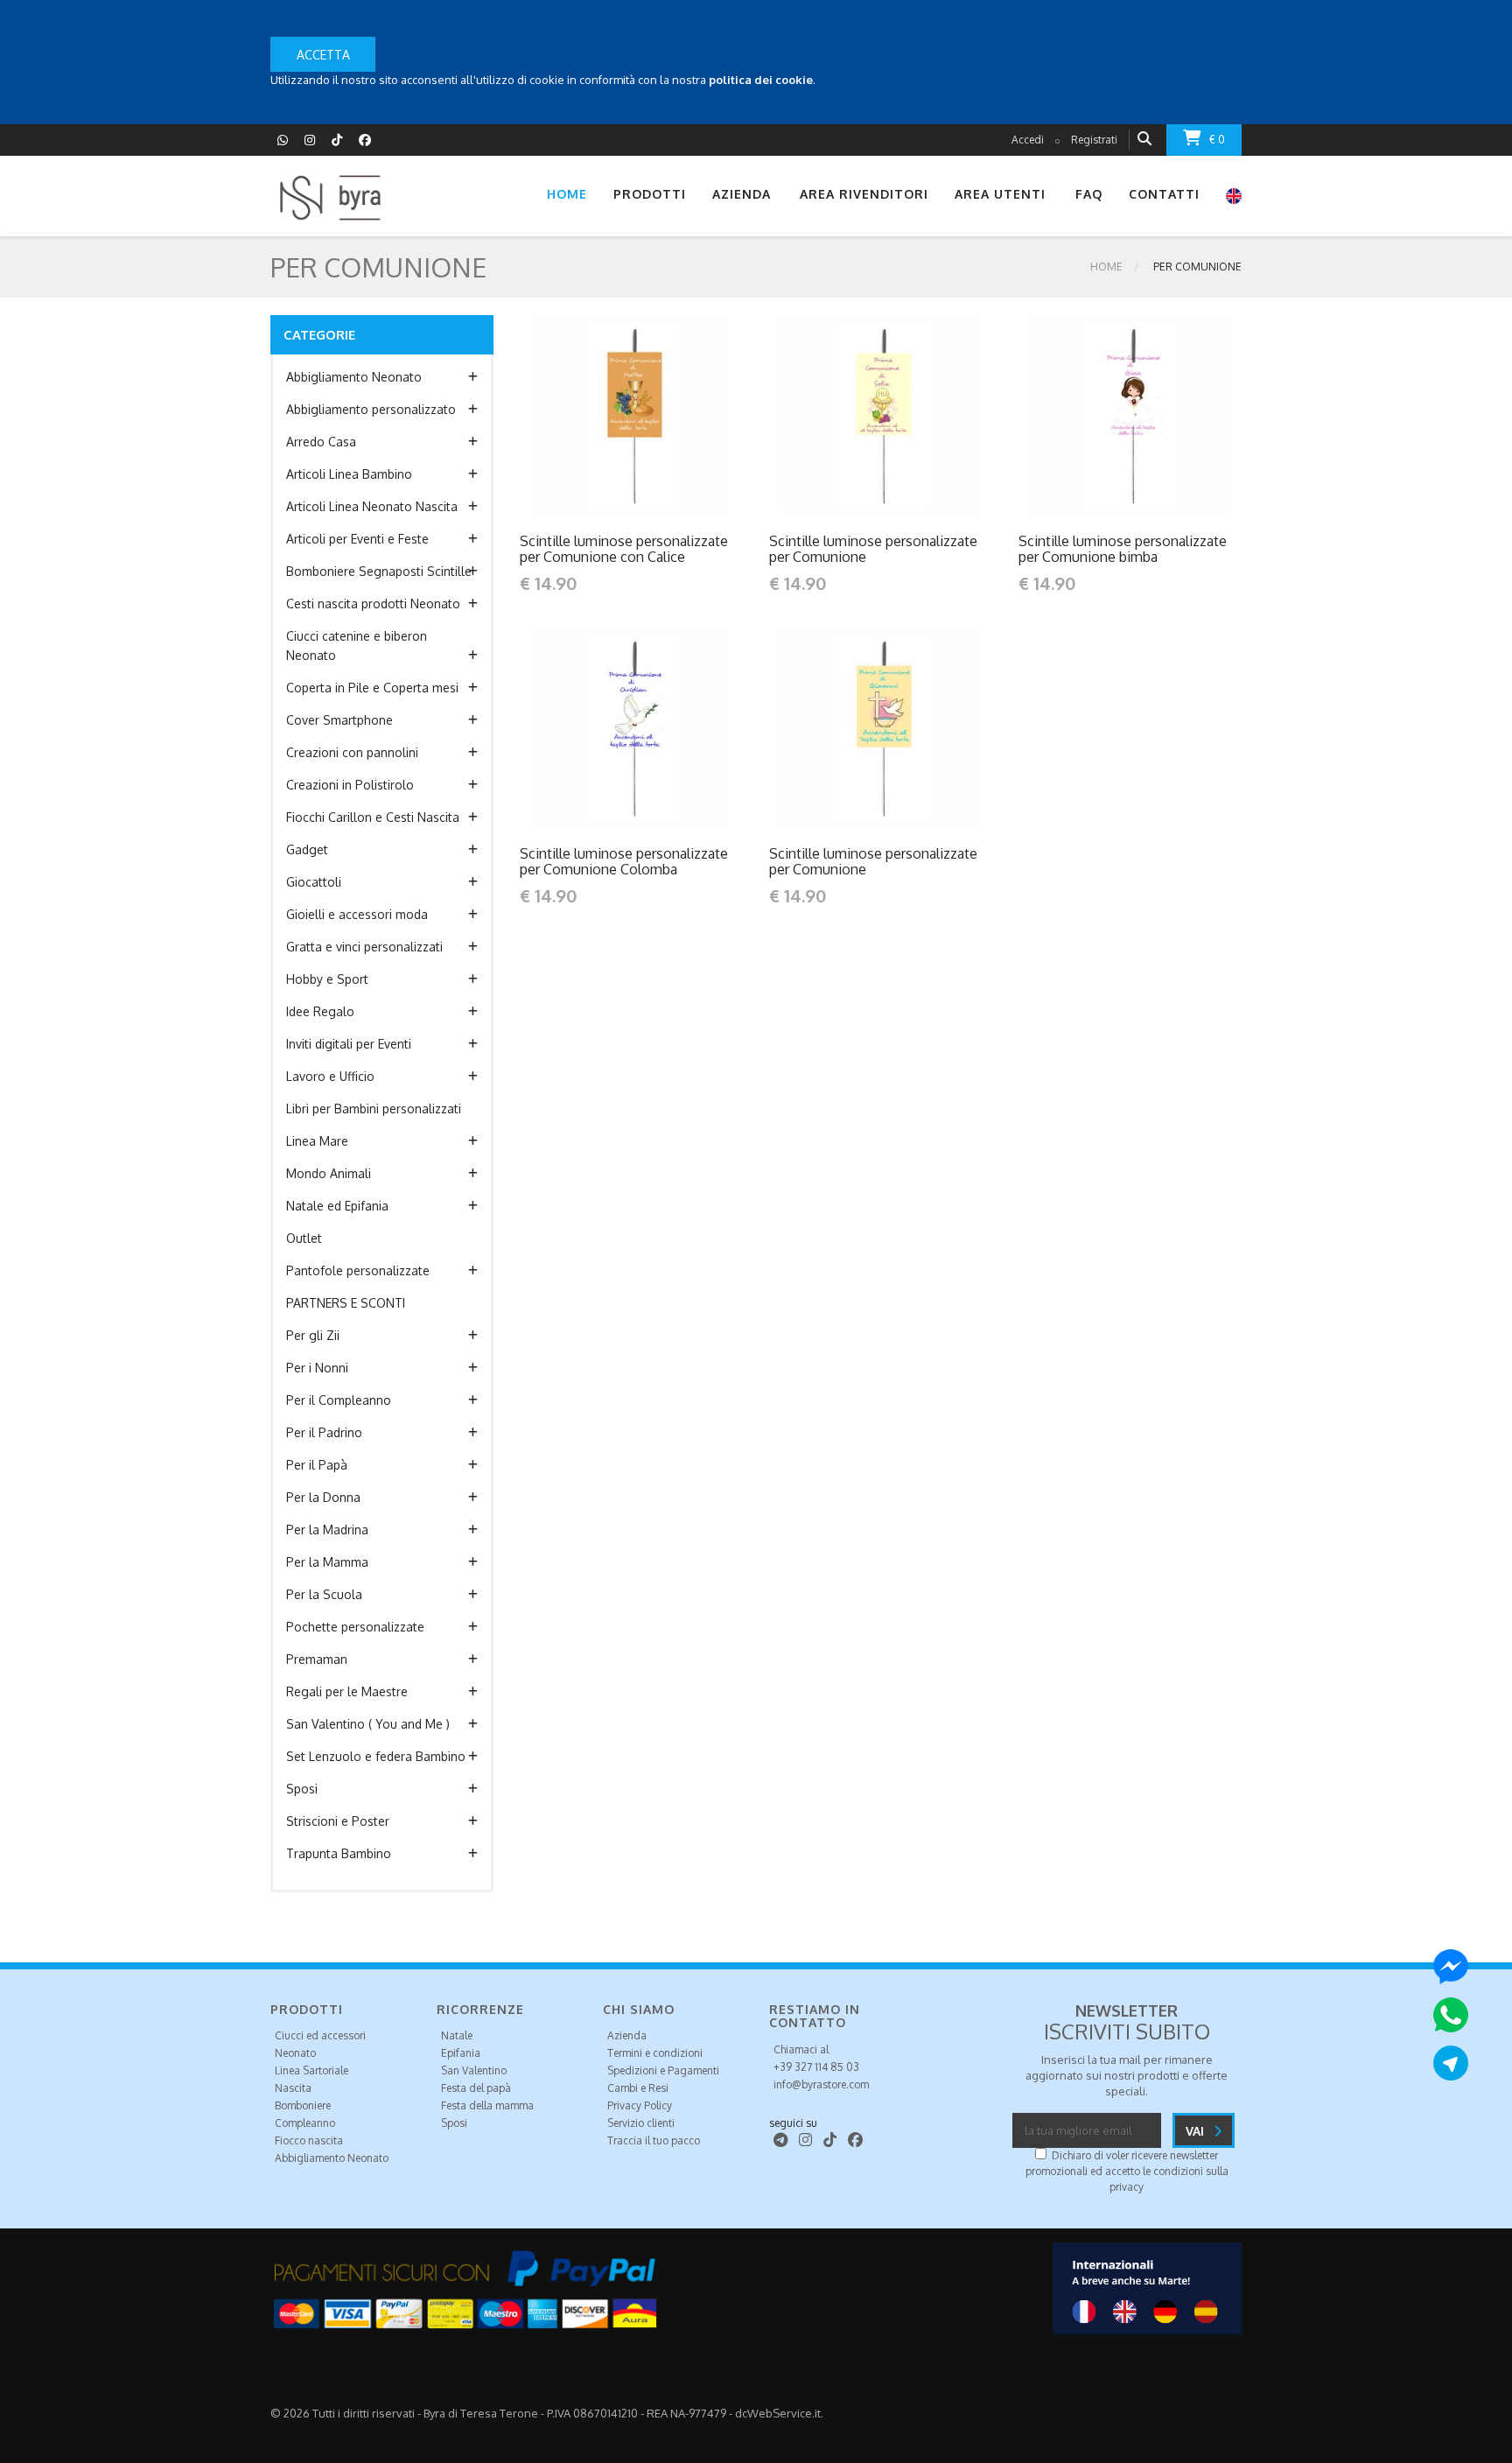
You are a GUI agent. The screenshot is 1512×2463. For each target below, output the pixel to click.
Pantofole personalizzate (358, 1270)
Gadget (307, 849)
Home (567, 194)
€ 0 (1217, 140)
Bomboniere (303, 2105)
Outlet (304, 1238)
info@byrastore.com (821, 2084)
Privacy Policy (640, 2105)
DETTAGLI (594, 415)
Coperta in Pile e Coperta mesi (372, 688)
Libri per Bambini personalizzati (374, 1109)
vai (1197, 2131)
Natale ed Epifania (337, 1206)
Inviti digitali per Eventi (349, 1044)
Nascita (293, 2088)
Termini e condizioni (655, 2053)
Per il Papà (317, 1465)
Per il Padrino (324, 1432)
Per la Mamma (327, 1562)
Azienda (627, 2035)
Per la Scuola (324, 1594)
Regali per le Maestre (347, 1691)
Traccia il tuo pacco (654, 2140)
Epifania (461, 2053)
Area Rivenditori (864, 194)
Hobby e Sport (327, 979)
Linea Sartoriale (311, 2070)
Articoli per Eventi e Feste (357, 539)
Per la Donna (323, 1497)
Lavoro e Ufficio (330, 1076)
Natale (457, 2035)
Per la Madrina (327, 1530)
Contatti (1164, 194)
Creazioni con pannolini (352, 752)
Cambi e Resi (638, 2088)
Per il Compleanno (339, 1400)
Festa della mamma (487, 2105)
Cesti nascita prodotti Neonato (373, 603)
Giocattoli (314, 882)
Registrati (1094, 140)
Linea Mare (317, 1141)
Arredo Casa (321, 442)
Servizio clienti (641, 2123)
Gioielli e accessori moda (357, 914)
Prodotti (650, 194)
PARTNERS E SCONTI (346, 1303)
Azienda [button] (742, 194)
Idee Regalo (320, 1011)
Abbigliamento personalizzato (371, 409)
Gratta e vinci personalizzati (364, 947)
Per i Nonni (317, 1368)
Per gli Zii (313, 1335)
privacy (1127, 2187)
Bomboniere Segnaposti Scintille (379, 571)
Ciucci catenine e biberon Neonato (357, 646)
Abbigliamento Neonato (354, 377)
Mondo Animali (329, 1173)
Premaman (317, 1659)
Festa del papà (476, 2088)
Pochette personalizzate (355, 1627)
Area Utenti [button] (1000, 194)
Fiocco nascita (309, 2140)
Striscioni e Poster (338, 1821)
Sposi (302, 1789)
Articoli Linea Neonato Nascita (372, 506)
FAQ (1089, 194)
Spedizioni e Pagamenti (663, 2070)
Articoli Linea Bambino (349, 474)
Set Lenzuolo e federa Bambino (376, 1756)
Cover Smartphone (339, 720)
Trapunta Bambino (339, 1853)
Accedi (1028, 140)
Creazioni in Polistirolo (350, 785)
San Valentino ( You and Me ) (368, 1724)
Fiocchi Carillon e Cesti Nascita (373, 817)
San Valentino (474, 2070)
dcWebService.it (778, 2413)
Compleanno (305, 2123)
